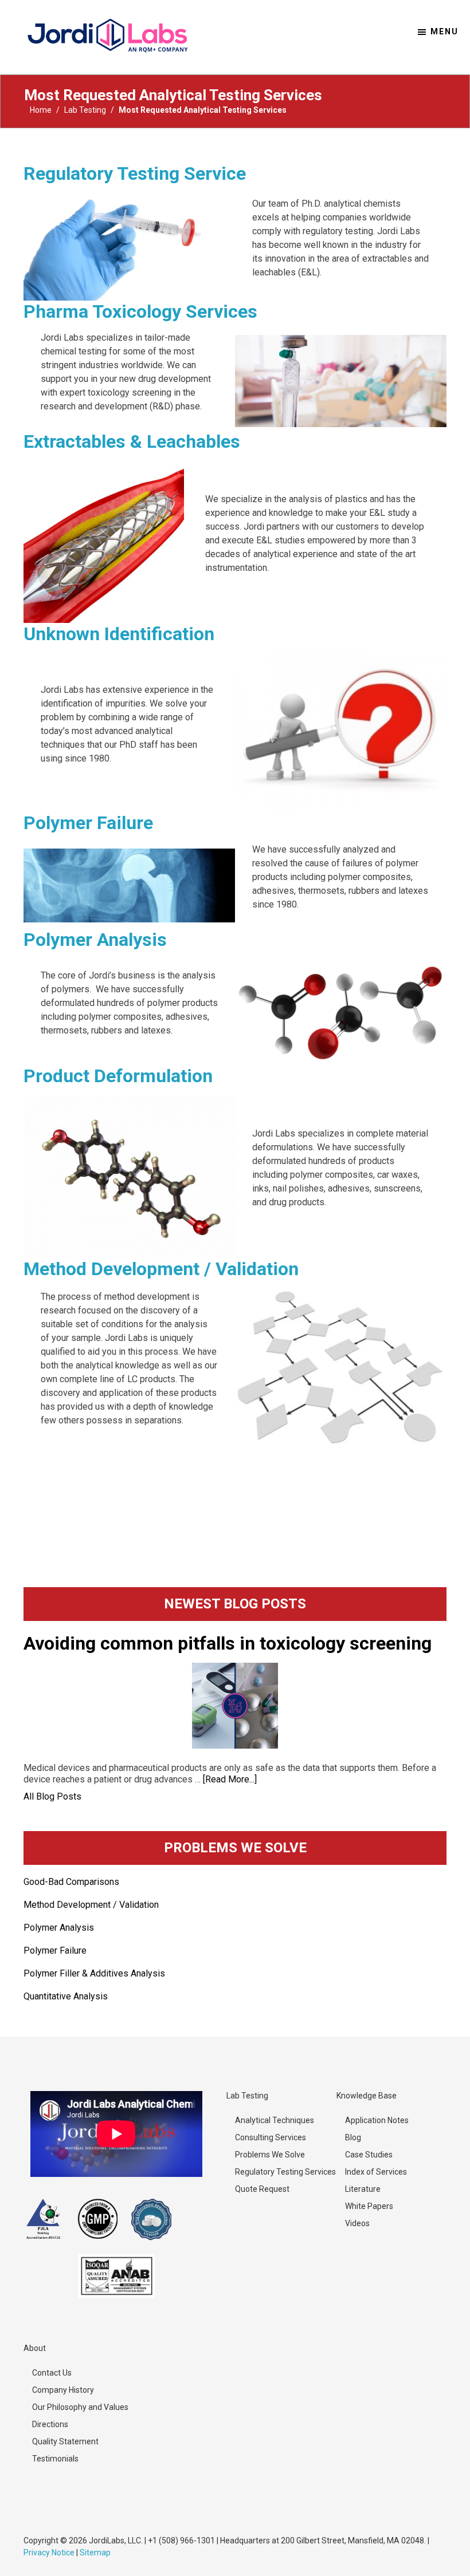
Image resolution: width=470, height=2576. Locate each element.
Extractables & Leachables (132, 441)
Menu (444, 31)
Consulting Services (271, 2137)
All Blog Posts (52, 1796)
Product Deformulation (118, 1076)
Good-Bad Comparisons (71, 1882)
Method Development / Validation (161, 1269)
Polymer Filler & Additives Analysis (94, 1973)
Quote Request (262, 2189)
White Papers (369, 2206)
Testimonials (55, 2459)
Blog (353, 2137)
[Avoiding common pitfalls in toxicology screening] (235, 1706)
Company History (63, 2390)
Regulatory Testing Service (135, 173)
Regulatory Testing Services (285, 2172)
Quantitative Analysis (66, 1996)
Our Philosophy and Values (80, 2407)
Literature (363, 2189)
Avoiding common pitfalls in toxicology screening (228, 1643)
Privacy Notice (49, 2553)
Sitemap (95, 2553)
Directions (50, 2424)
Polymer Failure (88, 823)
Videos (357, 2223)
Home (41, 110)
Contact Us (52, 2373)
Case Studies (369, 2155)
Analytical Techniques (275, 2120)
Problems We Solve (270, 2155)
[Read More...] (230, 1779)
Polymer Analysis (95, 940)
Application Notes (377, 2120)
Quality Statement (65, 2441)
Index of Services (376, 2172)
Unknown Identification (119, 634)
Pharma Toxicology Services (140, 311)
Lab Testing (85, 110)
